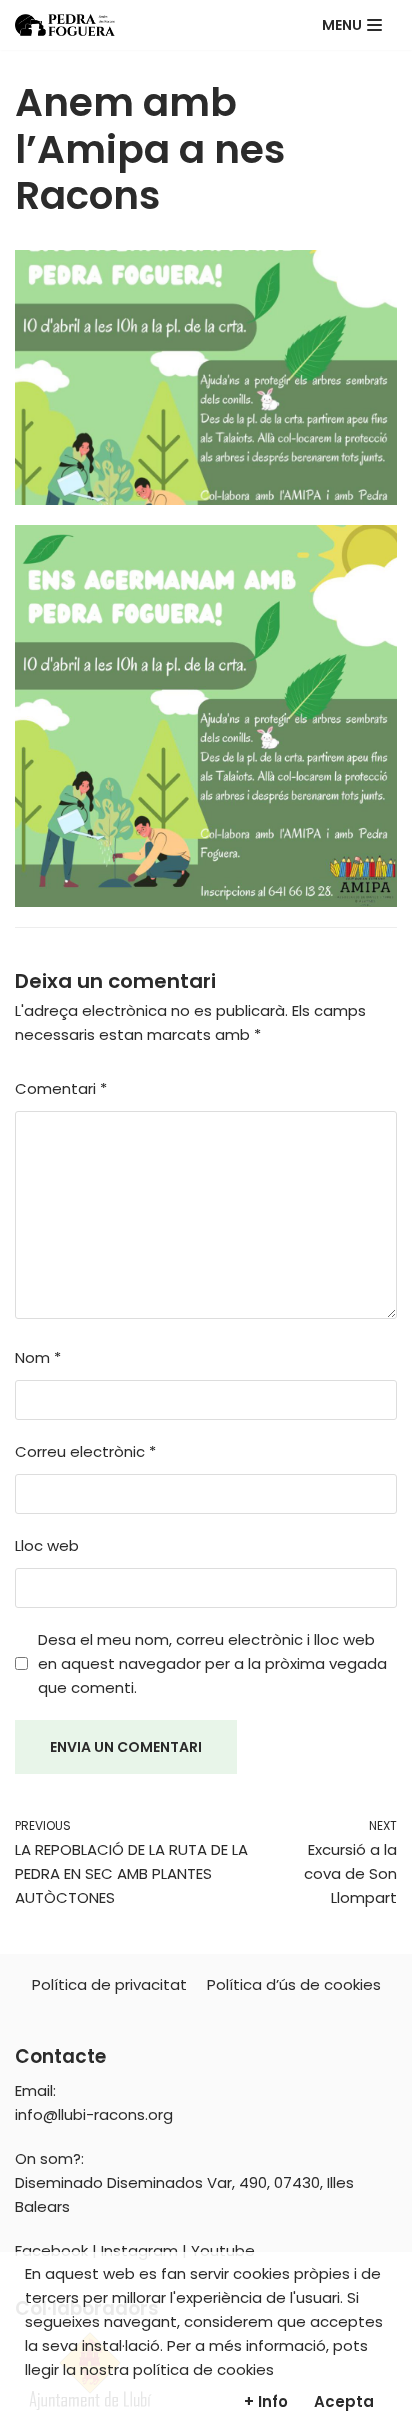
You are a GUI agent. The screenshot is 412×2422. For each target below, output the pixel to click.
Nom (38, 1357)
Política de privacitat (109, 1984)
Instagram (139, 2250)
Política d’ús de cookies (294, 1984)
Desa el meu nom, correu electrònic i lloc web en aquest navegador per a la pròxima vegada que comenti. (212, 1663)
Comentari (61, 1088)
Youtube (223, 2250)
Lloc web (47, 1545)
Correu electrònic (85, 1451)
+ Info (266, 2401)
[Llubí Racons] (65, 25)
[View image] (206, 716)
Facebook (51, 2250)
